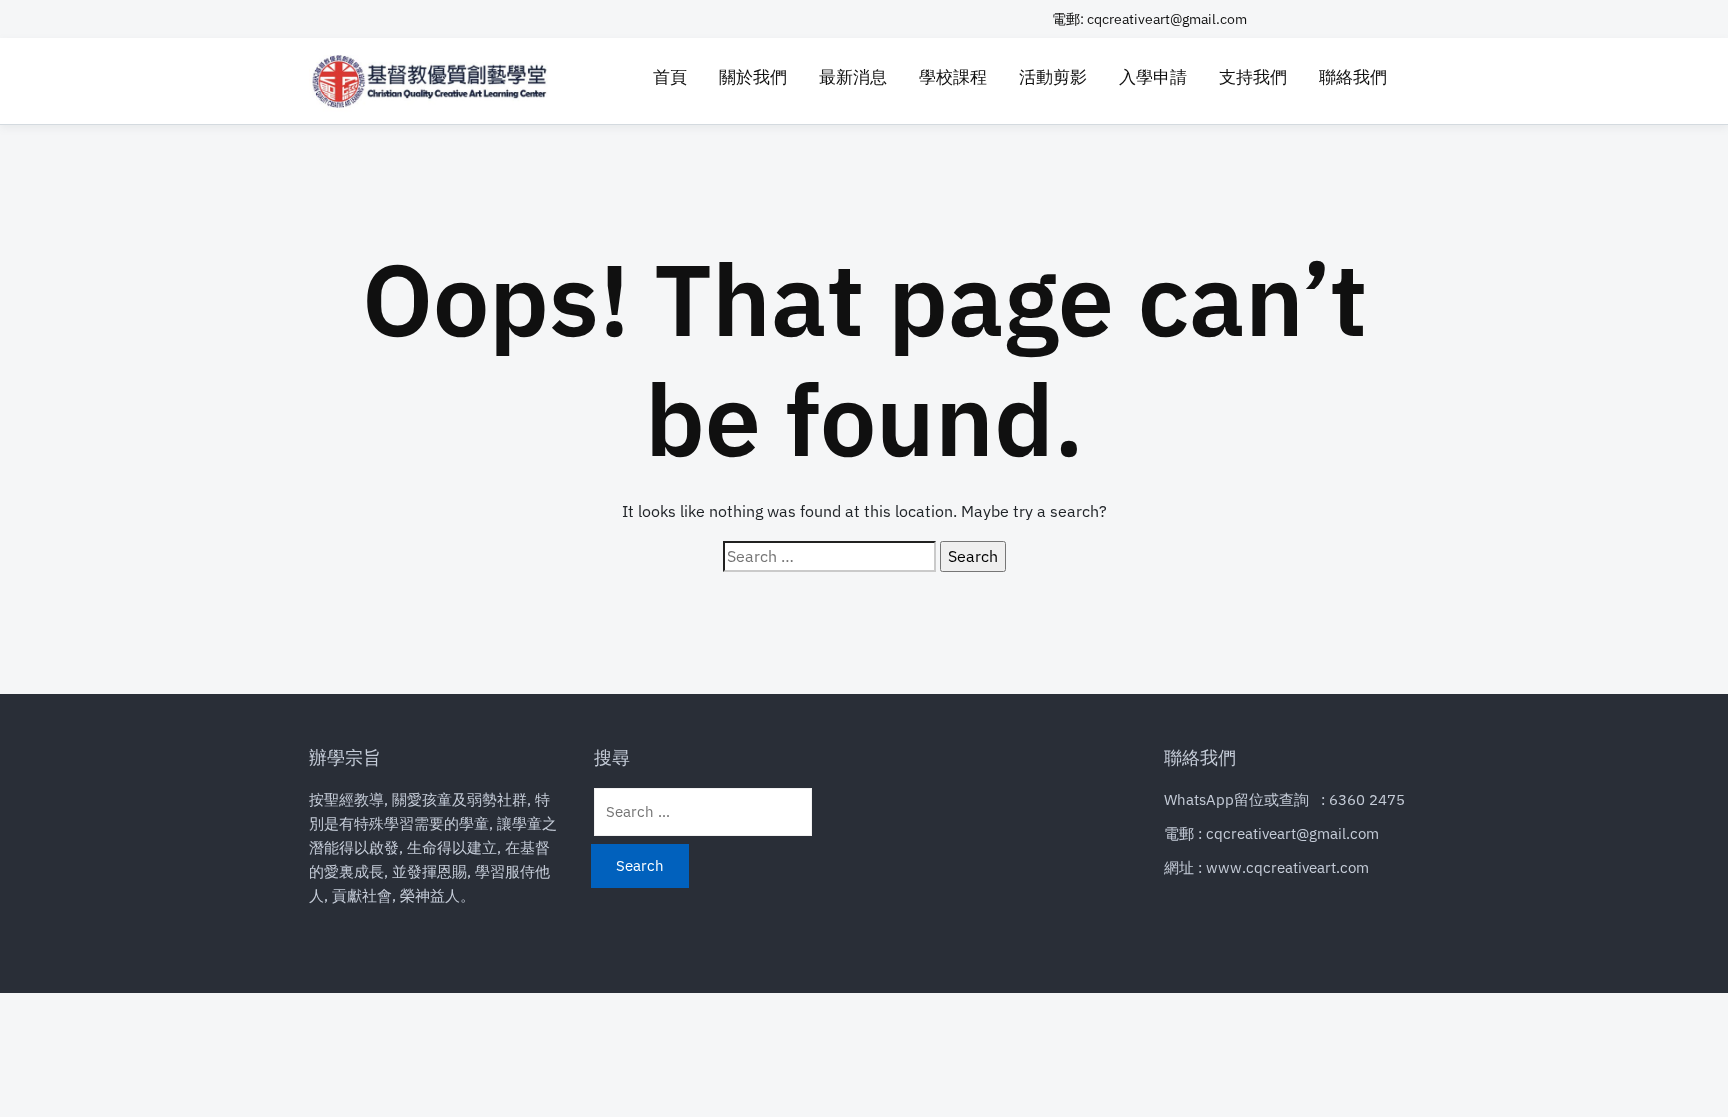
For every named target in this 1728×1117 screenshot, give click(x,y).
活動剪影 (1053, 77)
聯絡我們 (1353, 77)
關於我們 (753, 77)
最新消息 (853, 77)
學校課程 (953, 77)
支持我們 (1253, 77)
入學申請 (1153, 77)
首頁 (670, 77)
